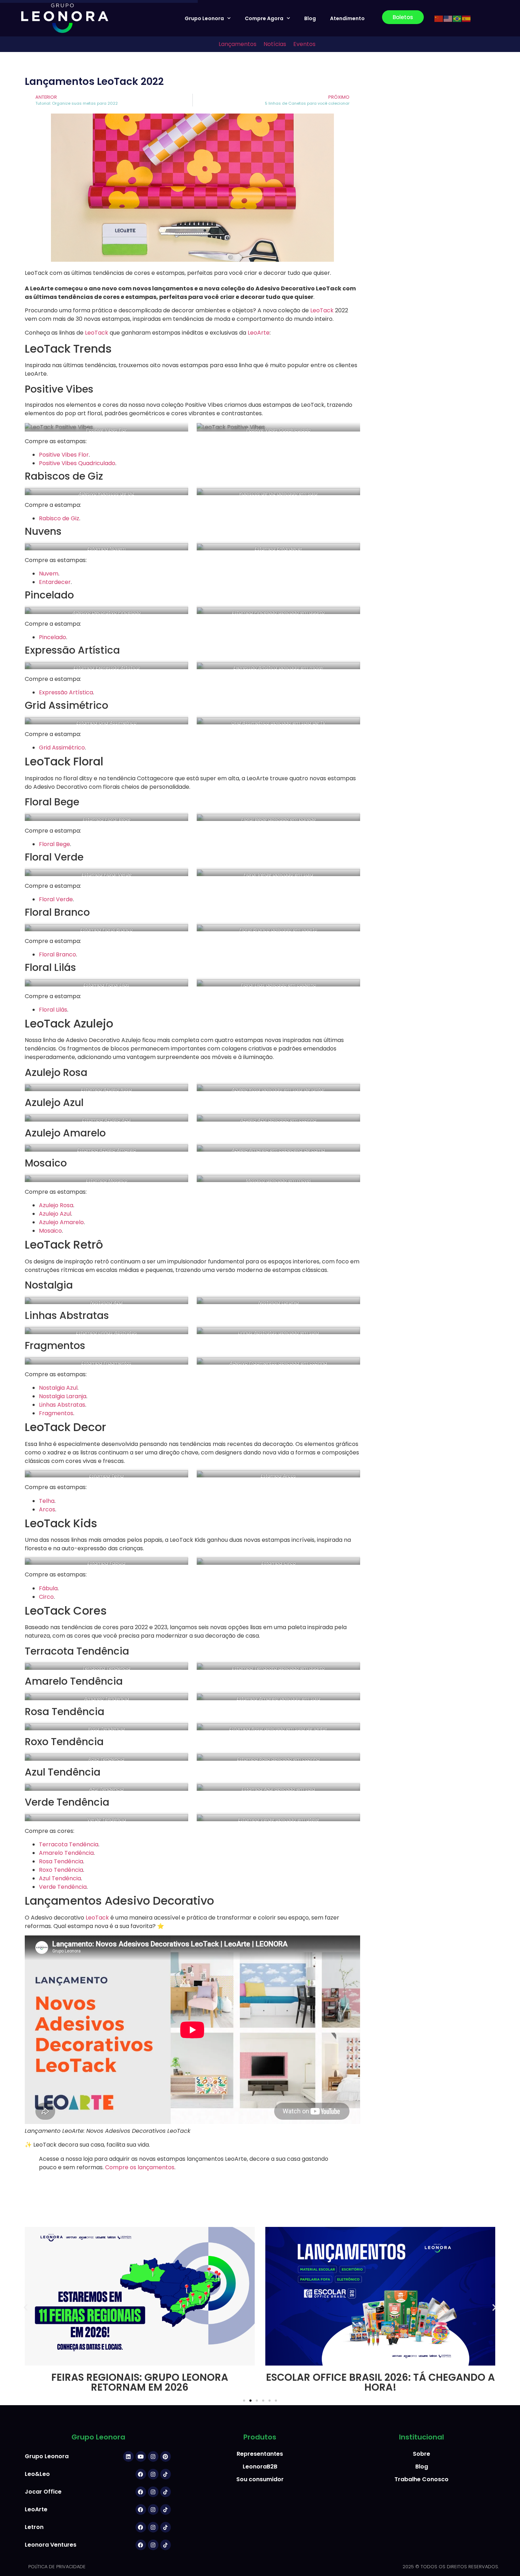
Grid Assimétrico (62, 748)
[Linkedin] (128, 2456)
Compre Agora (264, 18)
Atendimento (347, 18)
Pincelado (53, 637)
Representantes (260, 2454)
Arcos (47, 1509)
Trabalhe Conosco (421, 2479)
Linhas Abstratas (62, 1405)
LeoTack (322, 310)
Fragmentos (56, 1413)
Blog (310, 18)
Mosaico (50, 1231)
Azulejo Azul (55, 1214)
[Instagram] (153, 2456)
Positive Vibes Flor (64, 455)
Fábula (48, 1588)
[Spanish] (467, 18)
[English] (448, 18)
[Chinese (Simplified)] (439, 18)
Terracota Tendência (69, 1844)
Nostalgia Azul (58, 1388)
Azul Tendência (60, 1878)
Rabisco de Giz (59, 518)
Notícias (275, 44)
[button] (26, 2307)
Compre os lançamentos (140, 2167)
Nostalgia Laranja (63, 1396)
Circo (46, 1597)
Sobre (421, 2454)
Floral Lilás (53, 1010)
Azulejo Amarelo (61, 1222)
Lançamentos (238, 44)
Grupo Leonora (204, 18)
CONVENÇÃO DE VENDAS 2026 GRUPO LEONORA (380, 2382)
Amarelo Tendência (66, 1853)
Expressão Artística (66, 692)
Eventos (304, 44)
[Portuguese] (457, 18)
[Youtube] (141, 2456)
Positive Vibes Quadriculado (77, 463)
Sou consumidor (260, 2479)
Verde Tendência (63, 1887)
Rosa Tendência (61, 1861)
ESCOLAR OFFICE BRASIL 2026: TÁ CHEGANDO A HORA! (140, 2382)
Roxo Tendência (61, 1870)
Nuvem (49, 574)
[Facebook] (141, 2474)
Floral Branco (57, 954)
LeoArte (259, 333)
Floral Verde (56, 899)
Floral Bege (54, 844)
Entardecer (55, 582)
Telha (47, 1501)
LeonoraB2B (260, 2467)
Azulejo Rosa (56, 1205)
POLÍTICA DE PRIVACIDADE (57, 2567)
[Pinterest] (166, 2456)
